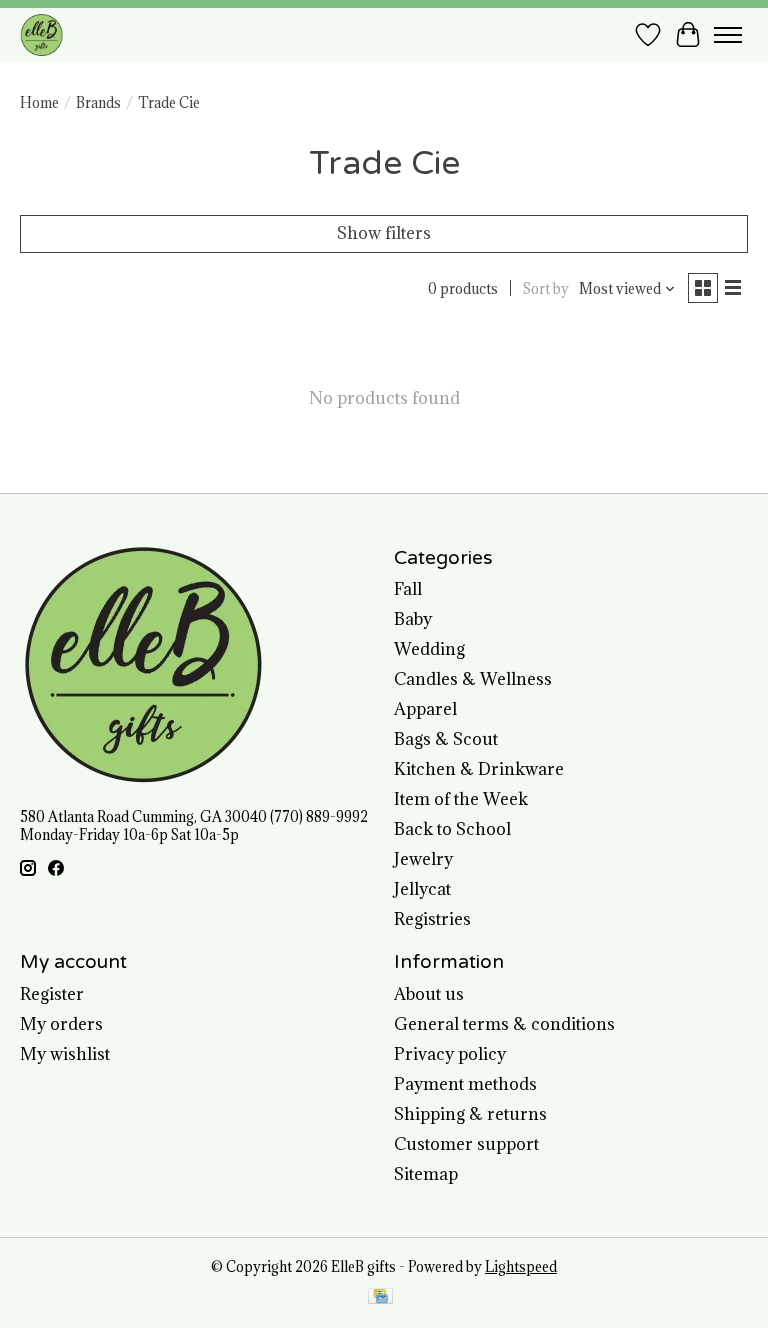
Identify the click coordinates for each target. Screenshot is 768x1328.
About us (429, 994)
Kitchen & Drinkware (479, 769)
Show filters (384, 233)
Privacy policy (450, 1054)
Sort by (546, 289)
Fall (408, 589)
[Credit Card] (380, 1298)
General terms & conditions (504, 1024)
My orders (61, 1024)
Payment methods (465, 1084)
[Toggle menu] (728, 35)
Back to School (452, 829)
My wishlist (65, 1054)
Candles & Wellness (473, 679)
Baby (413, 619)
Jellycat (422, 889)
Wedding (429, 649)
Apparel (425, 709)
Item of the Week (461, 799)
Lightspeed (521, 1267)
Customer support (466, 1144)
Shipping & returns (470, 1114)
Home (39, 103)
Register (52, 994)
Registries (432, 919)
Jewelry (423, 859)
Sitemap (426, 1174)
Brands (98, 103)
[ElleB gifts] (41, 34)
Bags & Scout (446, 739)
